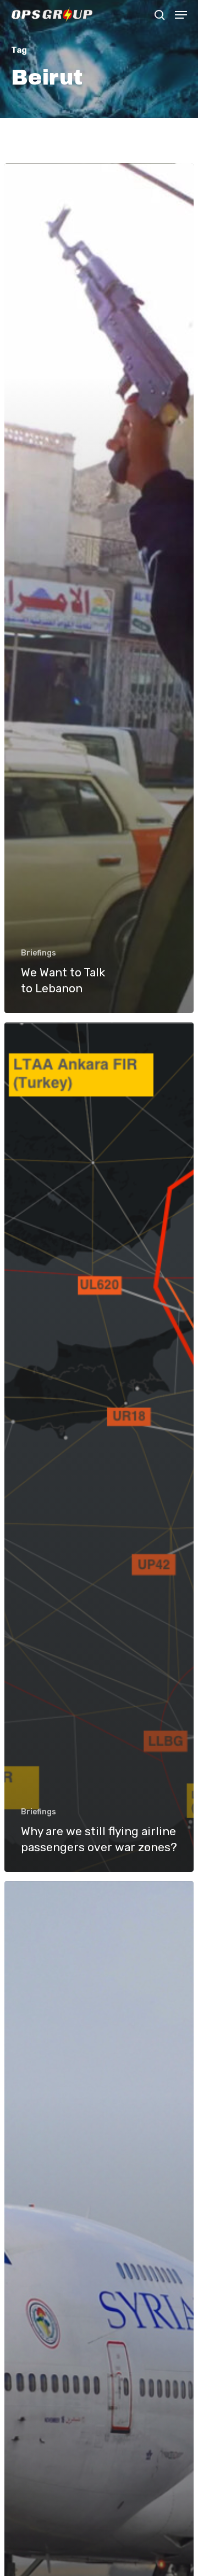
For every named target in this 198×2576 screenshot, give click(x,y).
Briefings (38, 953)
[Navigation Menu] (181, 15)
